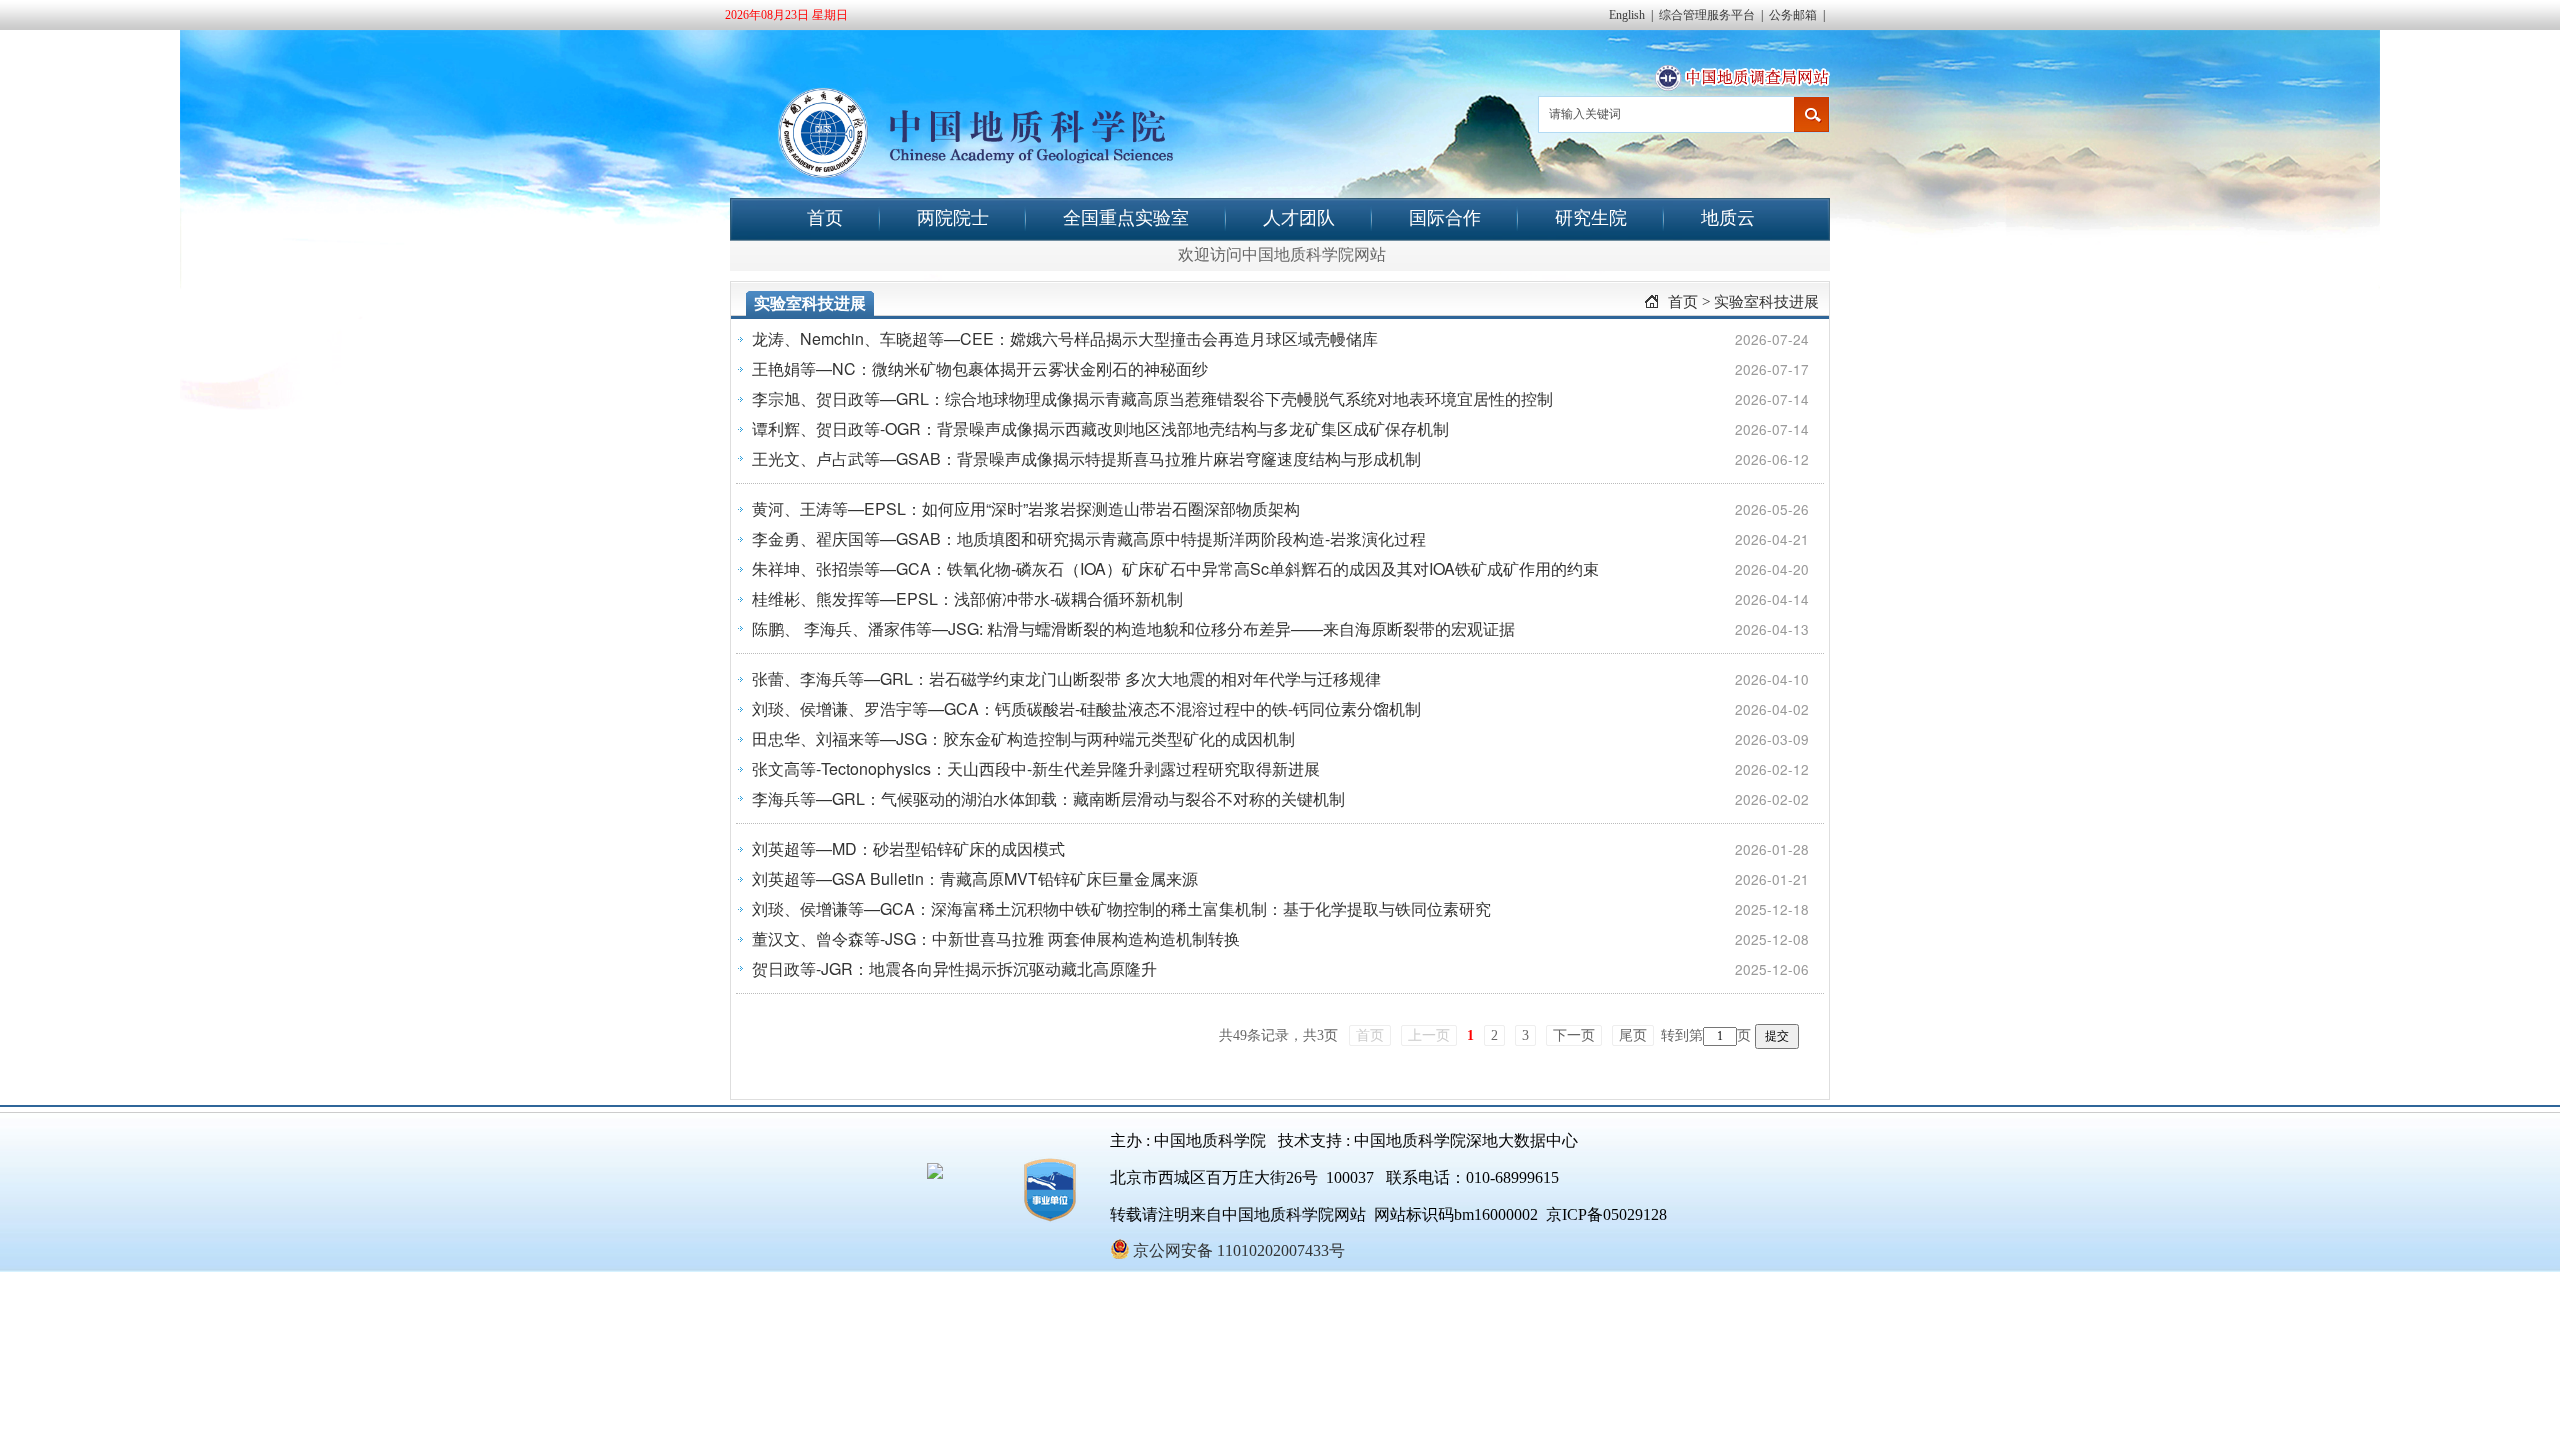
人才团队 (1299, 218)
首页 (825, 218)
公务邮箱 (1793, 15)
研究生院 (1591, 218)
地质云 (1728, 218)
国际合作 (1445, 218)
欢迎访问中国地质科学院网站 (1282, 254)
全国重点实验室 (1126, 218)
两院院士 (953, 218)
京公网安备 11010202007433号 (1239, 1250)
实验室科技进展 (1766, 302)
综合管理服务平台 (1707, 15)
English (1627, 15)
